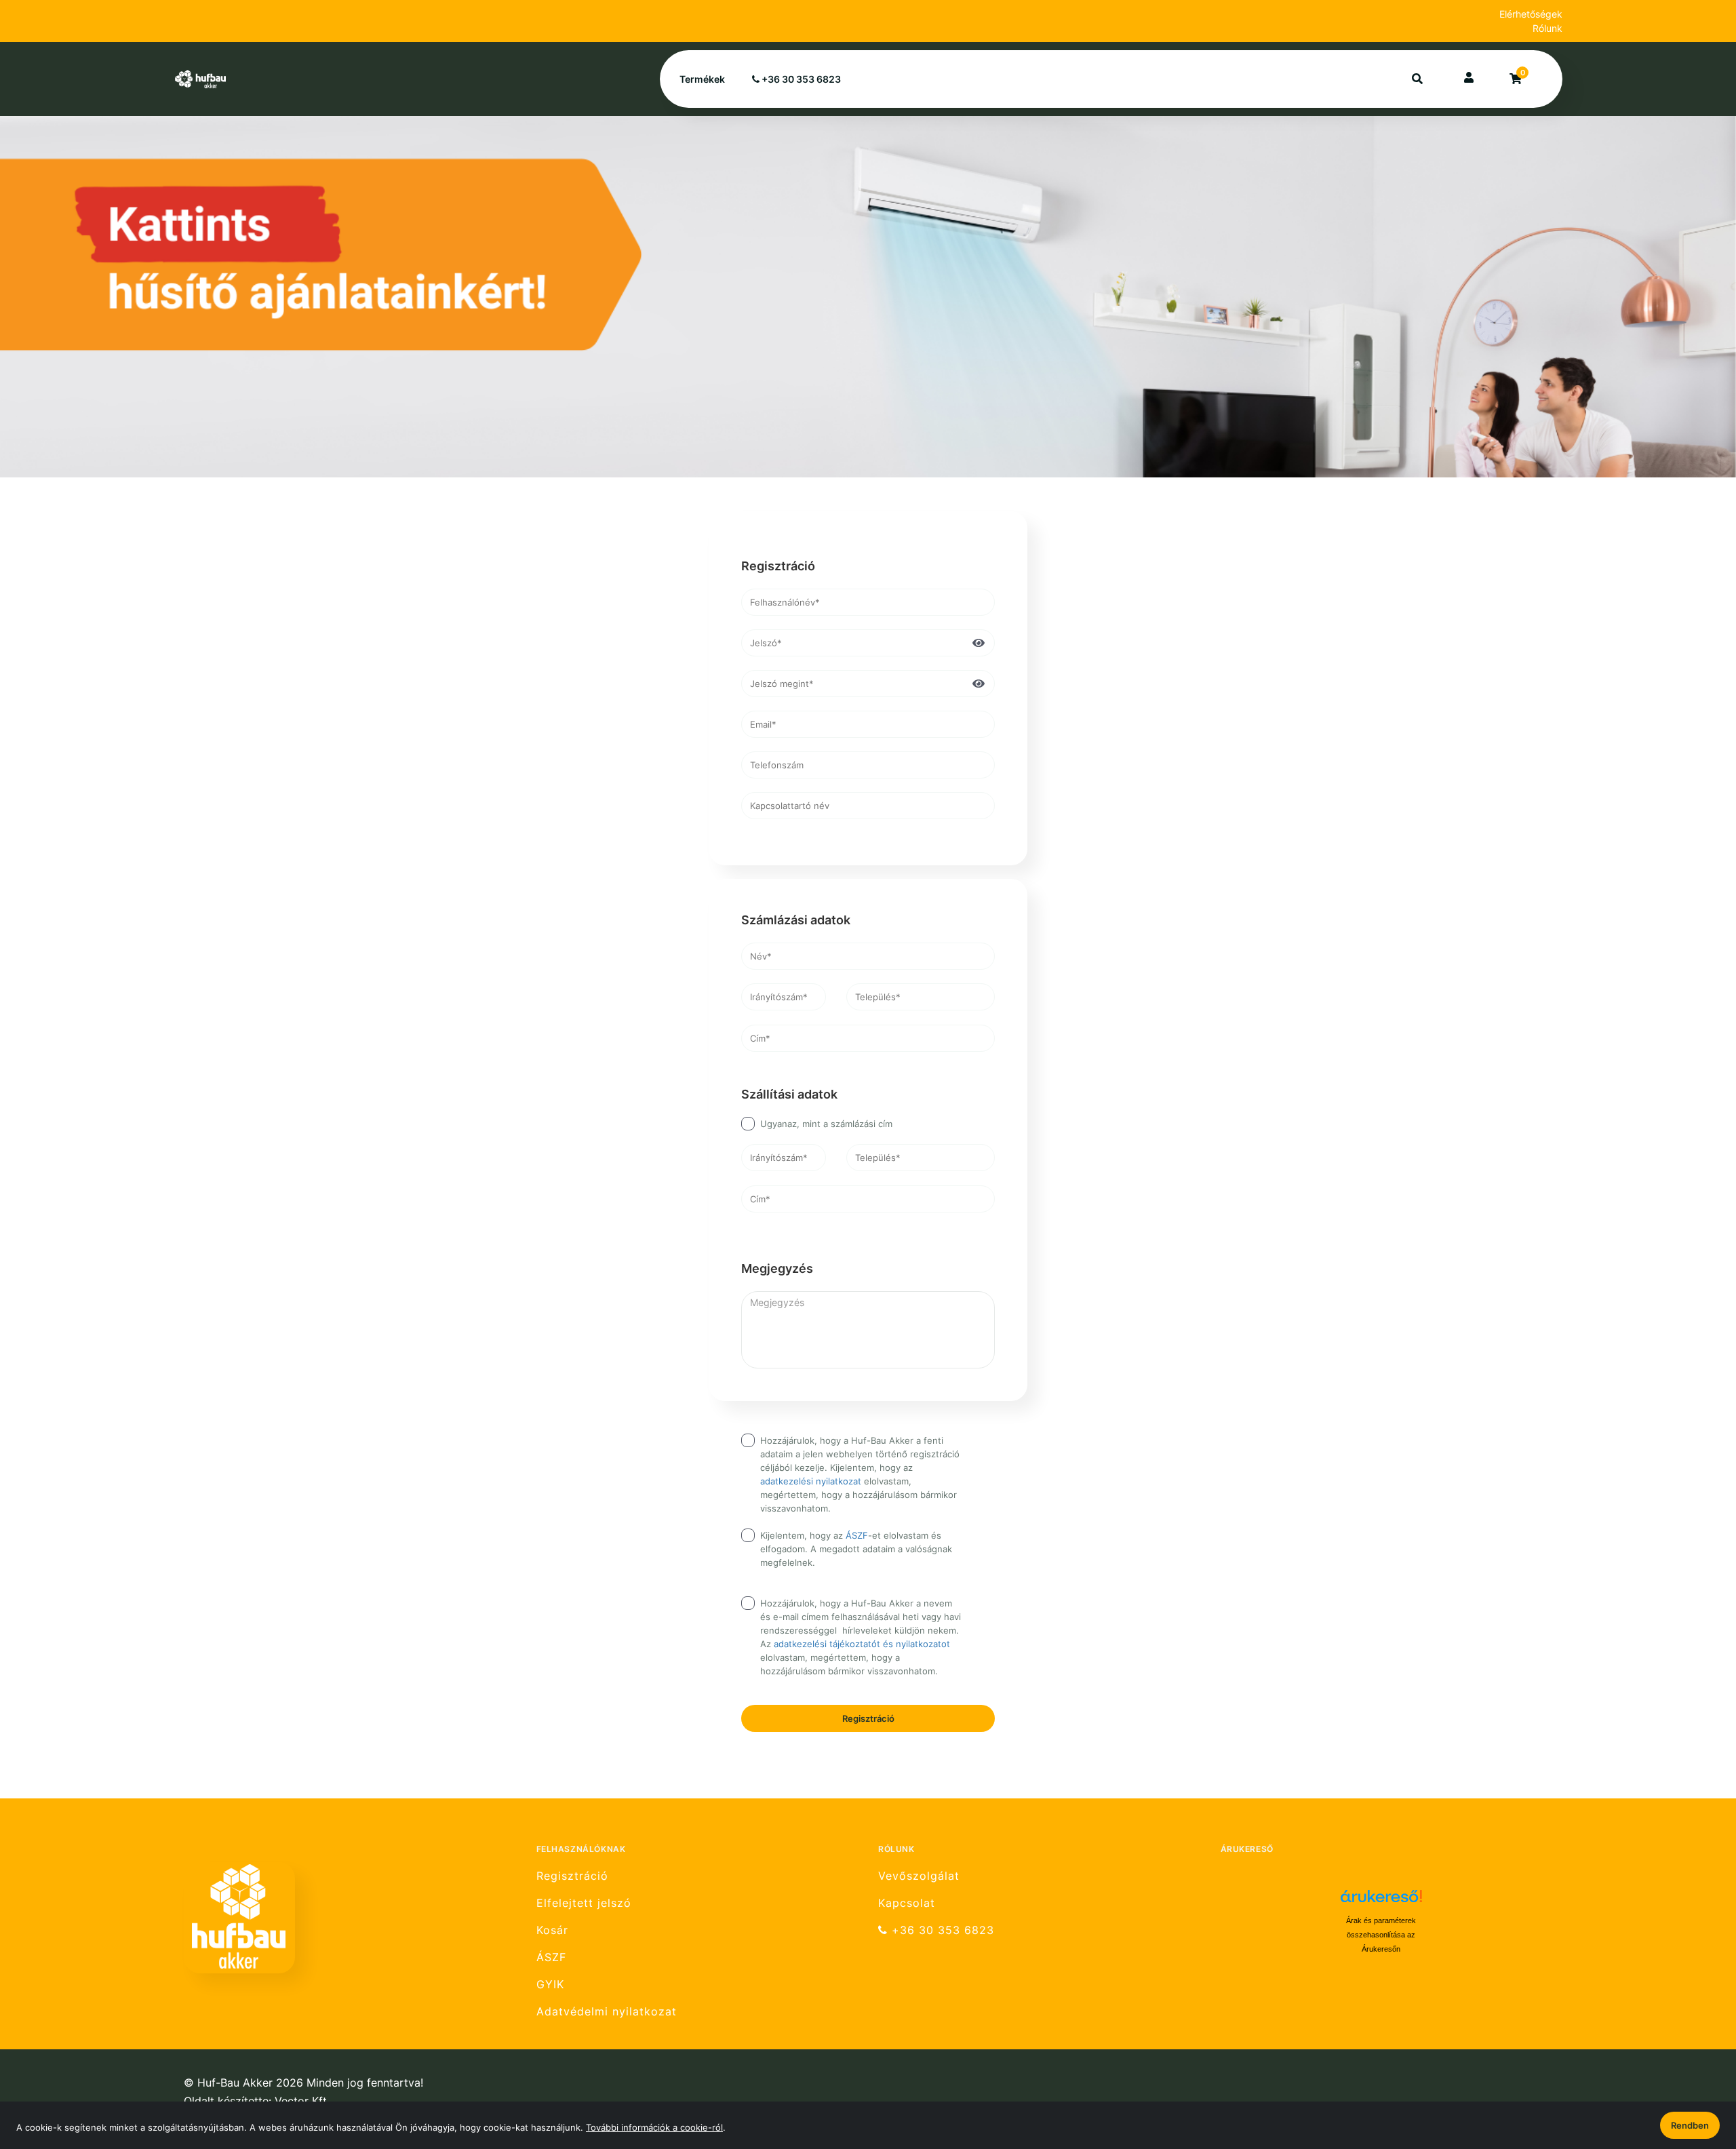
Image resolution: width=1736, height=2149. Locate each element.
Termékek (702, 79)
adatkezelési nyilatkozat (811, 1481)
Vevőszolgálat (919, 1876)
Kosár (552, 1930)
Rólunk (1547, 28)
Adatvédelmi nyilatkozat (607, 2012)
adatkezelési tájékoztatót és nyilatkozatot (862, 1644)
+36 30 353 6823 (800, 79)
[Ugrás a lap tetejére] (1695, 2067)
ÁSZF (857, 1535)
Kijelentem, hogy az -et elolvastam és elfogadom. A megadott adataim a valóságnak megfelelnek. (856, 1549)
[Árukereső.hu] (1381, 1901)
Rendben (1690, 2125)
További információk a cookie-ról (654, 2127)
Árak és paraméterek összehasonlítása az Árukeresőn (1381, 1935)
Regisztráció (868, 1718)
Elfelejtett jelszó (584, 1903)
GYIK (550, 1985)
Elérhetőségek (1531, 14)
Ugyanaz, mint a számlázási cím (826, 1124)
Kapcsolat (907, 1903)
